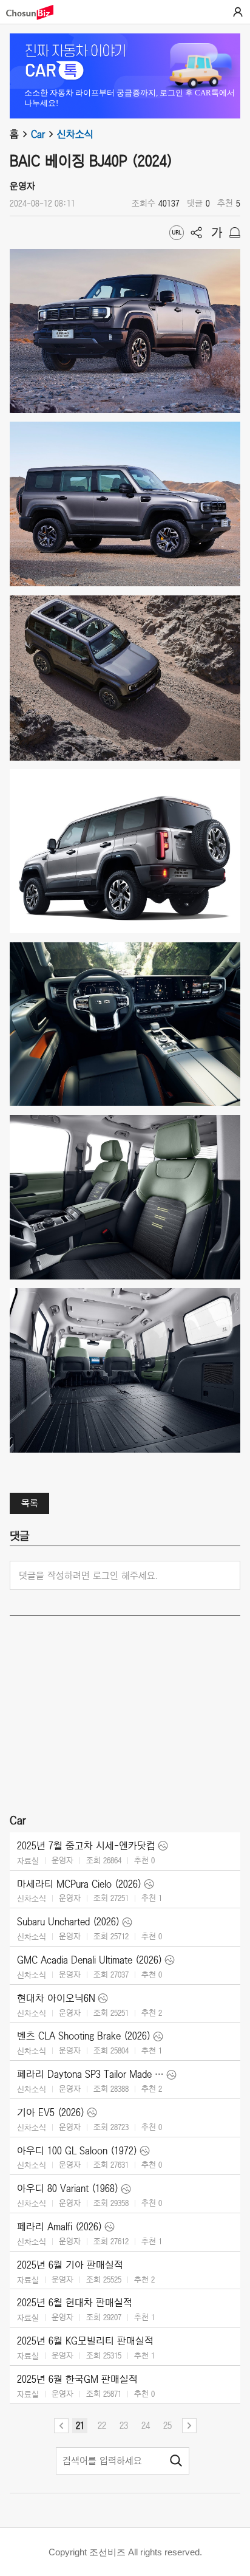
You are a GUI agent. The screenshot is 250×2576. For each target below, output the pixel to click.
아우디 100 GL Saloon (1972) (77, 2151)
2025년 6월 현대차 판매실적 (75, 2303)
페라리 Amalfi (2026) (59, 2227)
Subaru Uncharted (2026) (68, 1922)
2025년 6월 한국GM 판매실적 (77, 2379)
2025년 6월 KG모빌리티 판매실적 (85, 2341)
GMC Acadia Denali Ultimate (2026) (90, 1960)
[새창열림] (36, 12)
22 (102, 2425)
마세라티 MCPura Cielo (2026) (79, 1884)
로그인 (238, 12)
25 (167, 2425)
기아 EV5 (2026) (51, 2112)
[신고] (235, 233)
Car (38, 134)
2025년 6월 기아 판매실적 (70, 2265)
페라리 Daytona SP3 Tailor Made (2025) (90, 2074)
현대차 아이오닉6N (56, 1998)
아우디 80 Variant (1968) (68, 2188)
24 (146, 2425)
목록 (30, 1503)
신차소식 (75, 134)
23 (124, 2425)
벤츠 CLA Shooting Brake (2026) (84, 2036)
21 (80, 2425)
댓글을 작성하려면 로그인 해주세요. (88, 1575)
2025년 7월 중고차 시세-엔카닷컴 (86, 1846)
